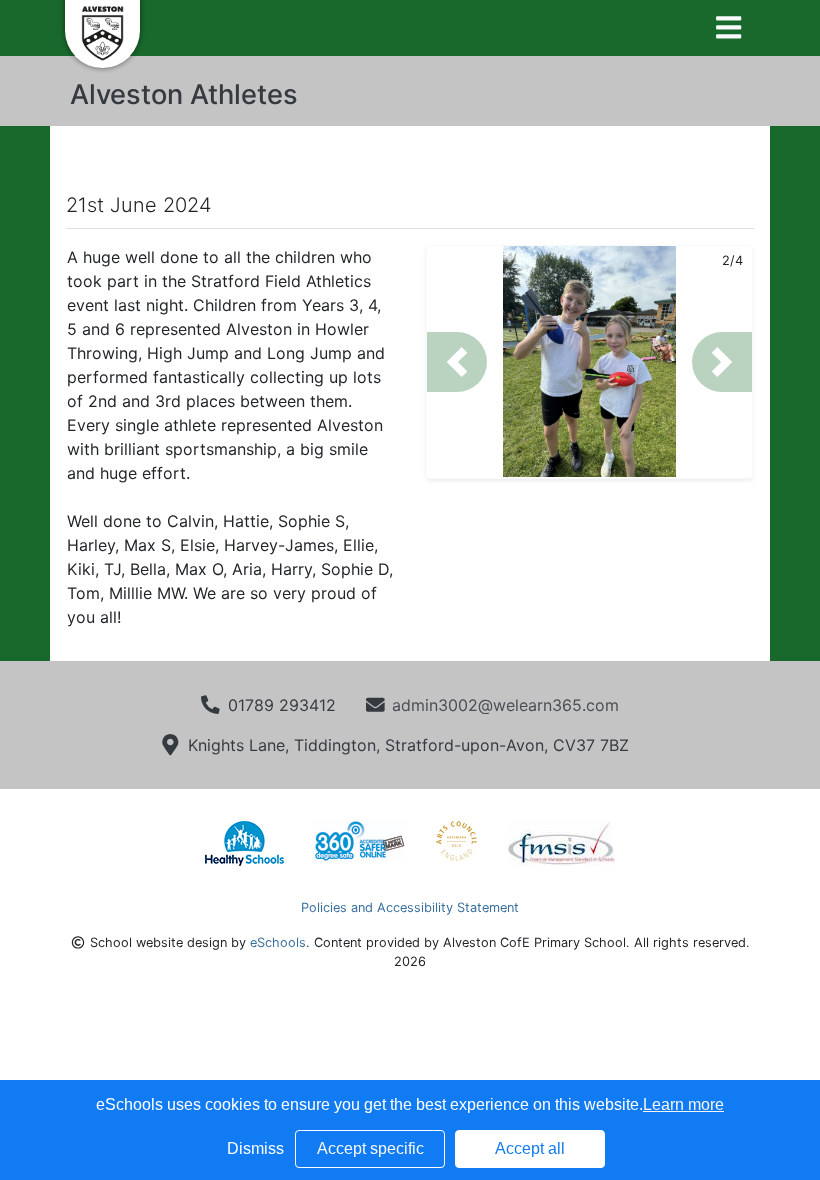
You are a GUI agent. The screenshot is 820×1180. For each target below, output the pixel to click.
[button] (457, 362)
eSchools (278, 942)
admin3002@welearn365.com (505, 705)
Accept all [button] (530, 1148)
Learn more (683, 1104)
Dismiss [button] (255, 1148)
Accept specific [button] (370, 1148)
